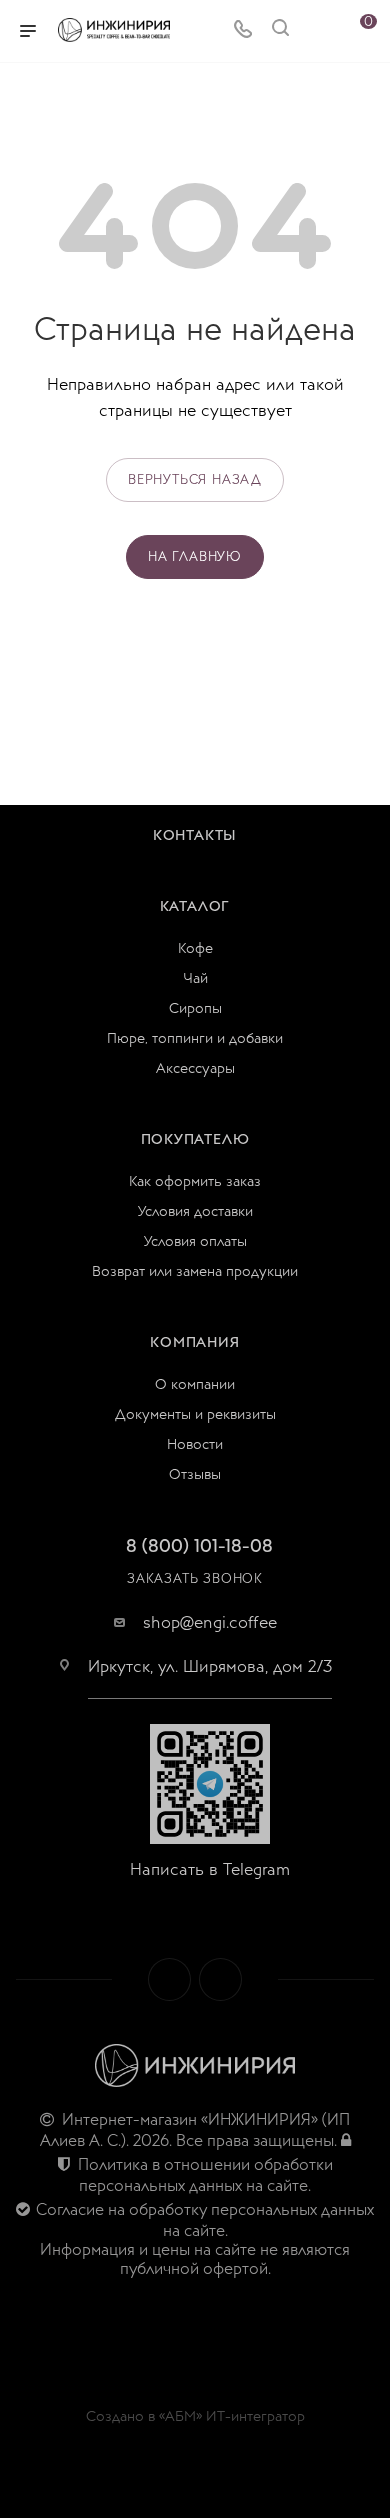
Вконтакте (169, 1979)
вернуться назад (195, 480)
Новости (195, 1444)
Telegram (220, 1979)
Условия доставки (195, 1211)
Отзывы (195, 1474)
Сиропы (195, 1008)
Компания (194, 1342)
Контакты (195, 835)
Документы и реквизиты (195, 1414)
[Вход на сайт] (346, 2141)
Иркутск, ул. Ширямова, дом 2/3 (210, 1667)
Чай (195, 978)
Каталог (195, 906)
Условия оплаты (195, 1241)
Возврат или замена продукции (195, 1271)
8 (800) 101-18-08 (199, 1546)
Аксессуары (195, 1068)
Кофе (195, 948)
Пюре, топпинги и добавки (195, 1038)
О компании (195, 1384)
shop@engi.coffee (210, 1623)
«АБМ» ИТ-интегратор (232, 2416)
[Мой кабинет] (318, 31)
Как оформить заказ (195, 1181)
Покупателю (195, 1139)
